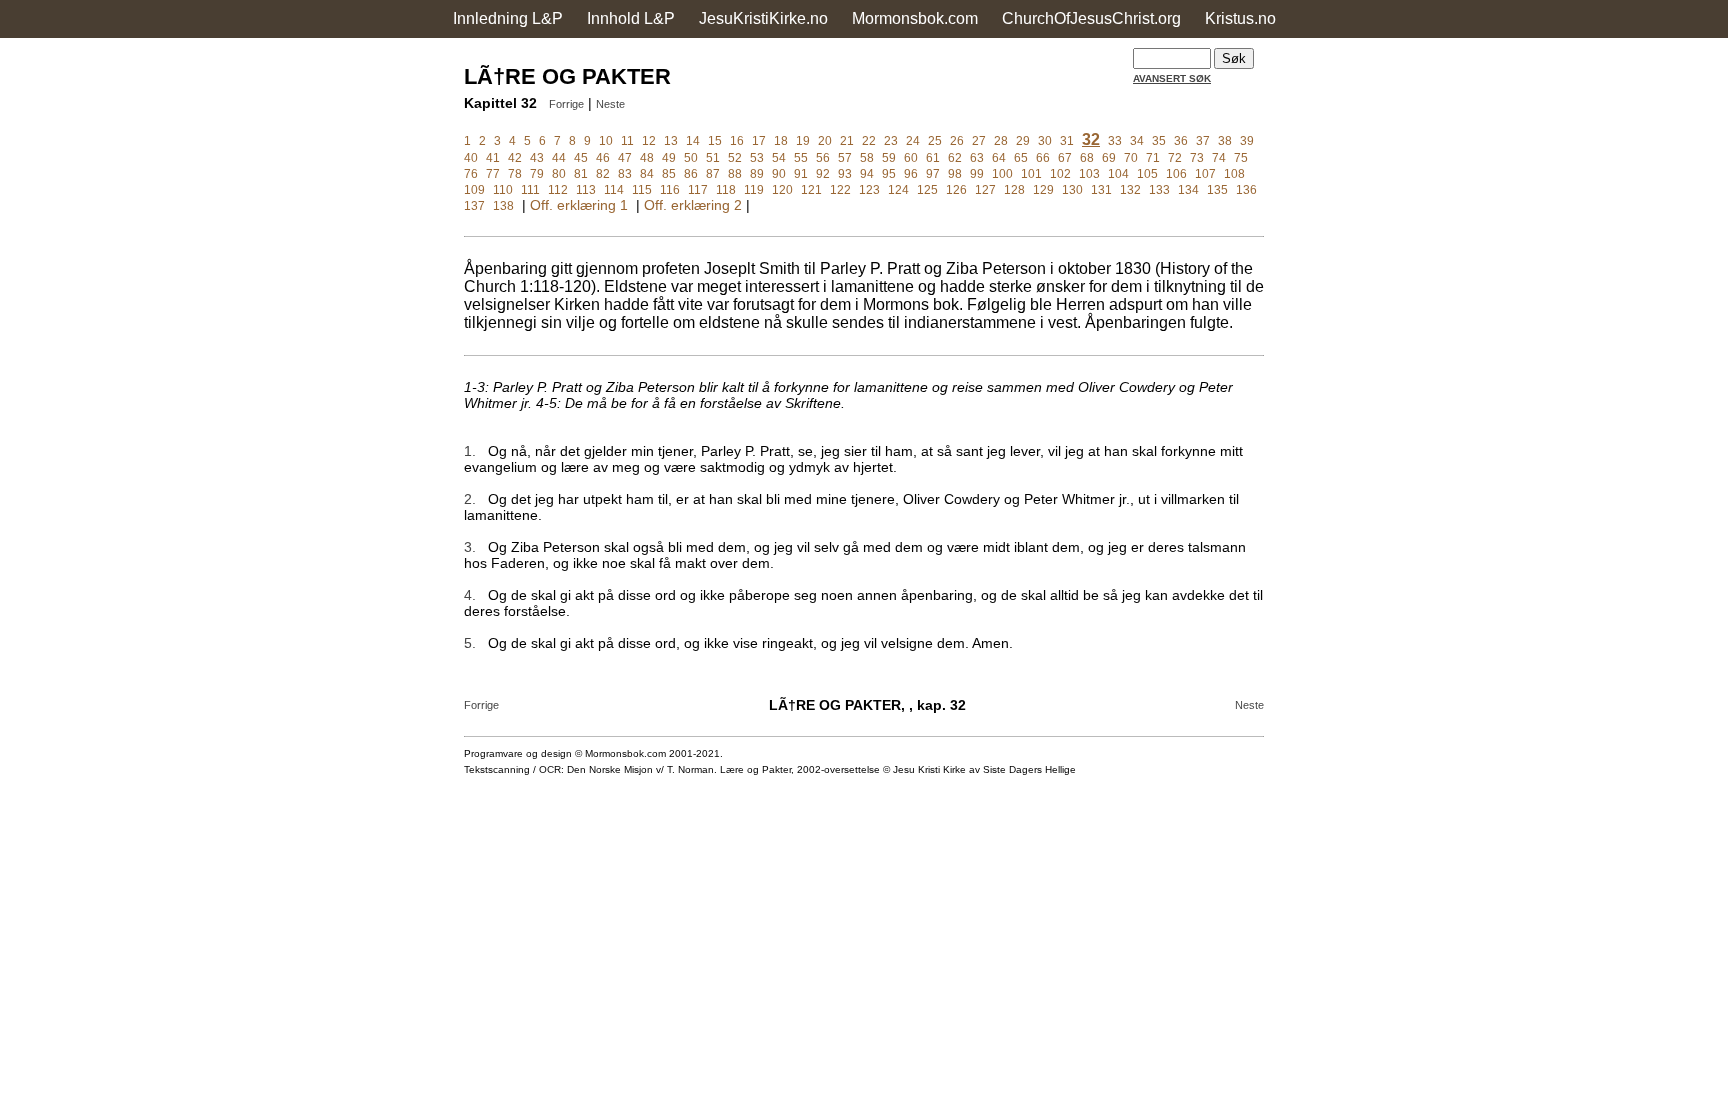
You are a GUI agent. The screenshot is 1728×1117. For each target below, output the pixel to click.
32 (1091, 139)
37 (1203, 141)
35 (1159, 141)
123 (869, 190)
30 (1045, 141)
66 (1043, 158)
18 (781, 141)
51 (713, 158)
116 (670, 190)
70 (1131, 158)
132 (1130, 190)
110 (503, 190)
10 (606, 141)
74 (1219, 158)
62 (955, 158)
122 (840, 190)
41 (493, 158)
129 (1043, 190)
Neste (610, 104)
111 (530, 190)
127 (985, 190)
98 (955, 174)
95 (889, 174)
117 (698, 190)
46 (603, 158)
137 (474, 206)
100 (1002, 174)
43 (537, 158)
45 (581, 158)
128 (1014, 190)
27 (979, 141)
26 (957, 141)
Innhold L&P (631, 18)
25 (935, 141)
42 (515, 158)
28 (1001, 141)
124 (898, 190)
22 (869, 141)
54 (779, 158)
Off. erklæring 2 (693, 205)
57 (845, 158)
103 (1089, 174)
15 (715, 141)
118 (726, 190)
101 (1031, 174)
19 (803, 141)
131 (1101, 190)
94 (867, 174)
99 (977, 174)
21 (847, 141)
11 (627, 141)
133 (1159, 190)
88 (735, 174)
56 (823, 158)
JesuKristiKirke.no (763, 18)
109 (474, 190)
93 (845, 174)
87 (713, 174)
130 (1072, 190)
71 (1153, 158)
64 (999, 158)
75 (1241, 158)
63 (977, 158)
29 (1023, 141)
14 (693, 141)
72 (1175, 158)
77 (493, 174)
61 (933, 158)
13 (671, 141)
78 (515, 174)
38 (1225, 141)
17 (759, 141)
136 (1246, 190)
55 (801, 158)
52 (735, 158)
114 (614, 190)
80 (559, 174)
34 (1137, 141)
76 (471, 174)
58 (867, 158)
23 (891, 141)
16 (737, 141)
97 (933, 174)
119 (754, 190)
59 (889, 158)
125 (927, 190)
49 (669, 158)
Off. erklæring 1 (579, 205)
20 (825, 141)
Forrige (566, 104)
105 (1147, 174)
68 (1087, 158)
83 (625, 174)
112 (558, 190)
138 (503, 206)
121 (811, 190)
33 (1115, 141)
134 (1188, 190)
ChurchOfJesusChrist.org (1091, 18)
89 (757, 174)
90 (779, 174)
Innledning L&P (508, 18)
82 (603, 174)
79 (537, 174)
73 (1197, 158)
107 (1205, 174)
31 (1067, 141)
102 (1060, 174)
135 (1217, 190)
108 (1234, 174)
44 (559, 158)
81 (581, 174)
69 (1109, 158)
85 (669, 174)
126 (956, 190)
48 (647, 158)
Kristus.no (1240, 18)
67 (1065, 158)
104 (1118, 174)
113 (586, 190)
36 (1181, 141)
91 (801, 174)
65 (1021, 158)
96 (911, 174)
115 (642, 190)
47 (625, 158)
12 (649, 141)
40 (471, 158)
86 (691, 174)
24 (913, 141)
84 (647, 174)
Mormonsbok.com (915, 18)
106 (1176, 174)
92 (823, 174)
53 (757, 158)
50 (691, 158)
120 (782, 190)
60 (911, 158)
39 (1247, 141)
